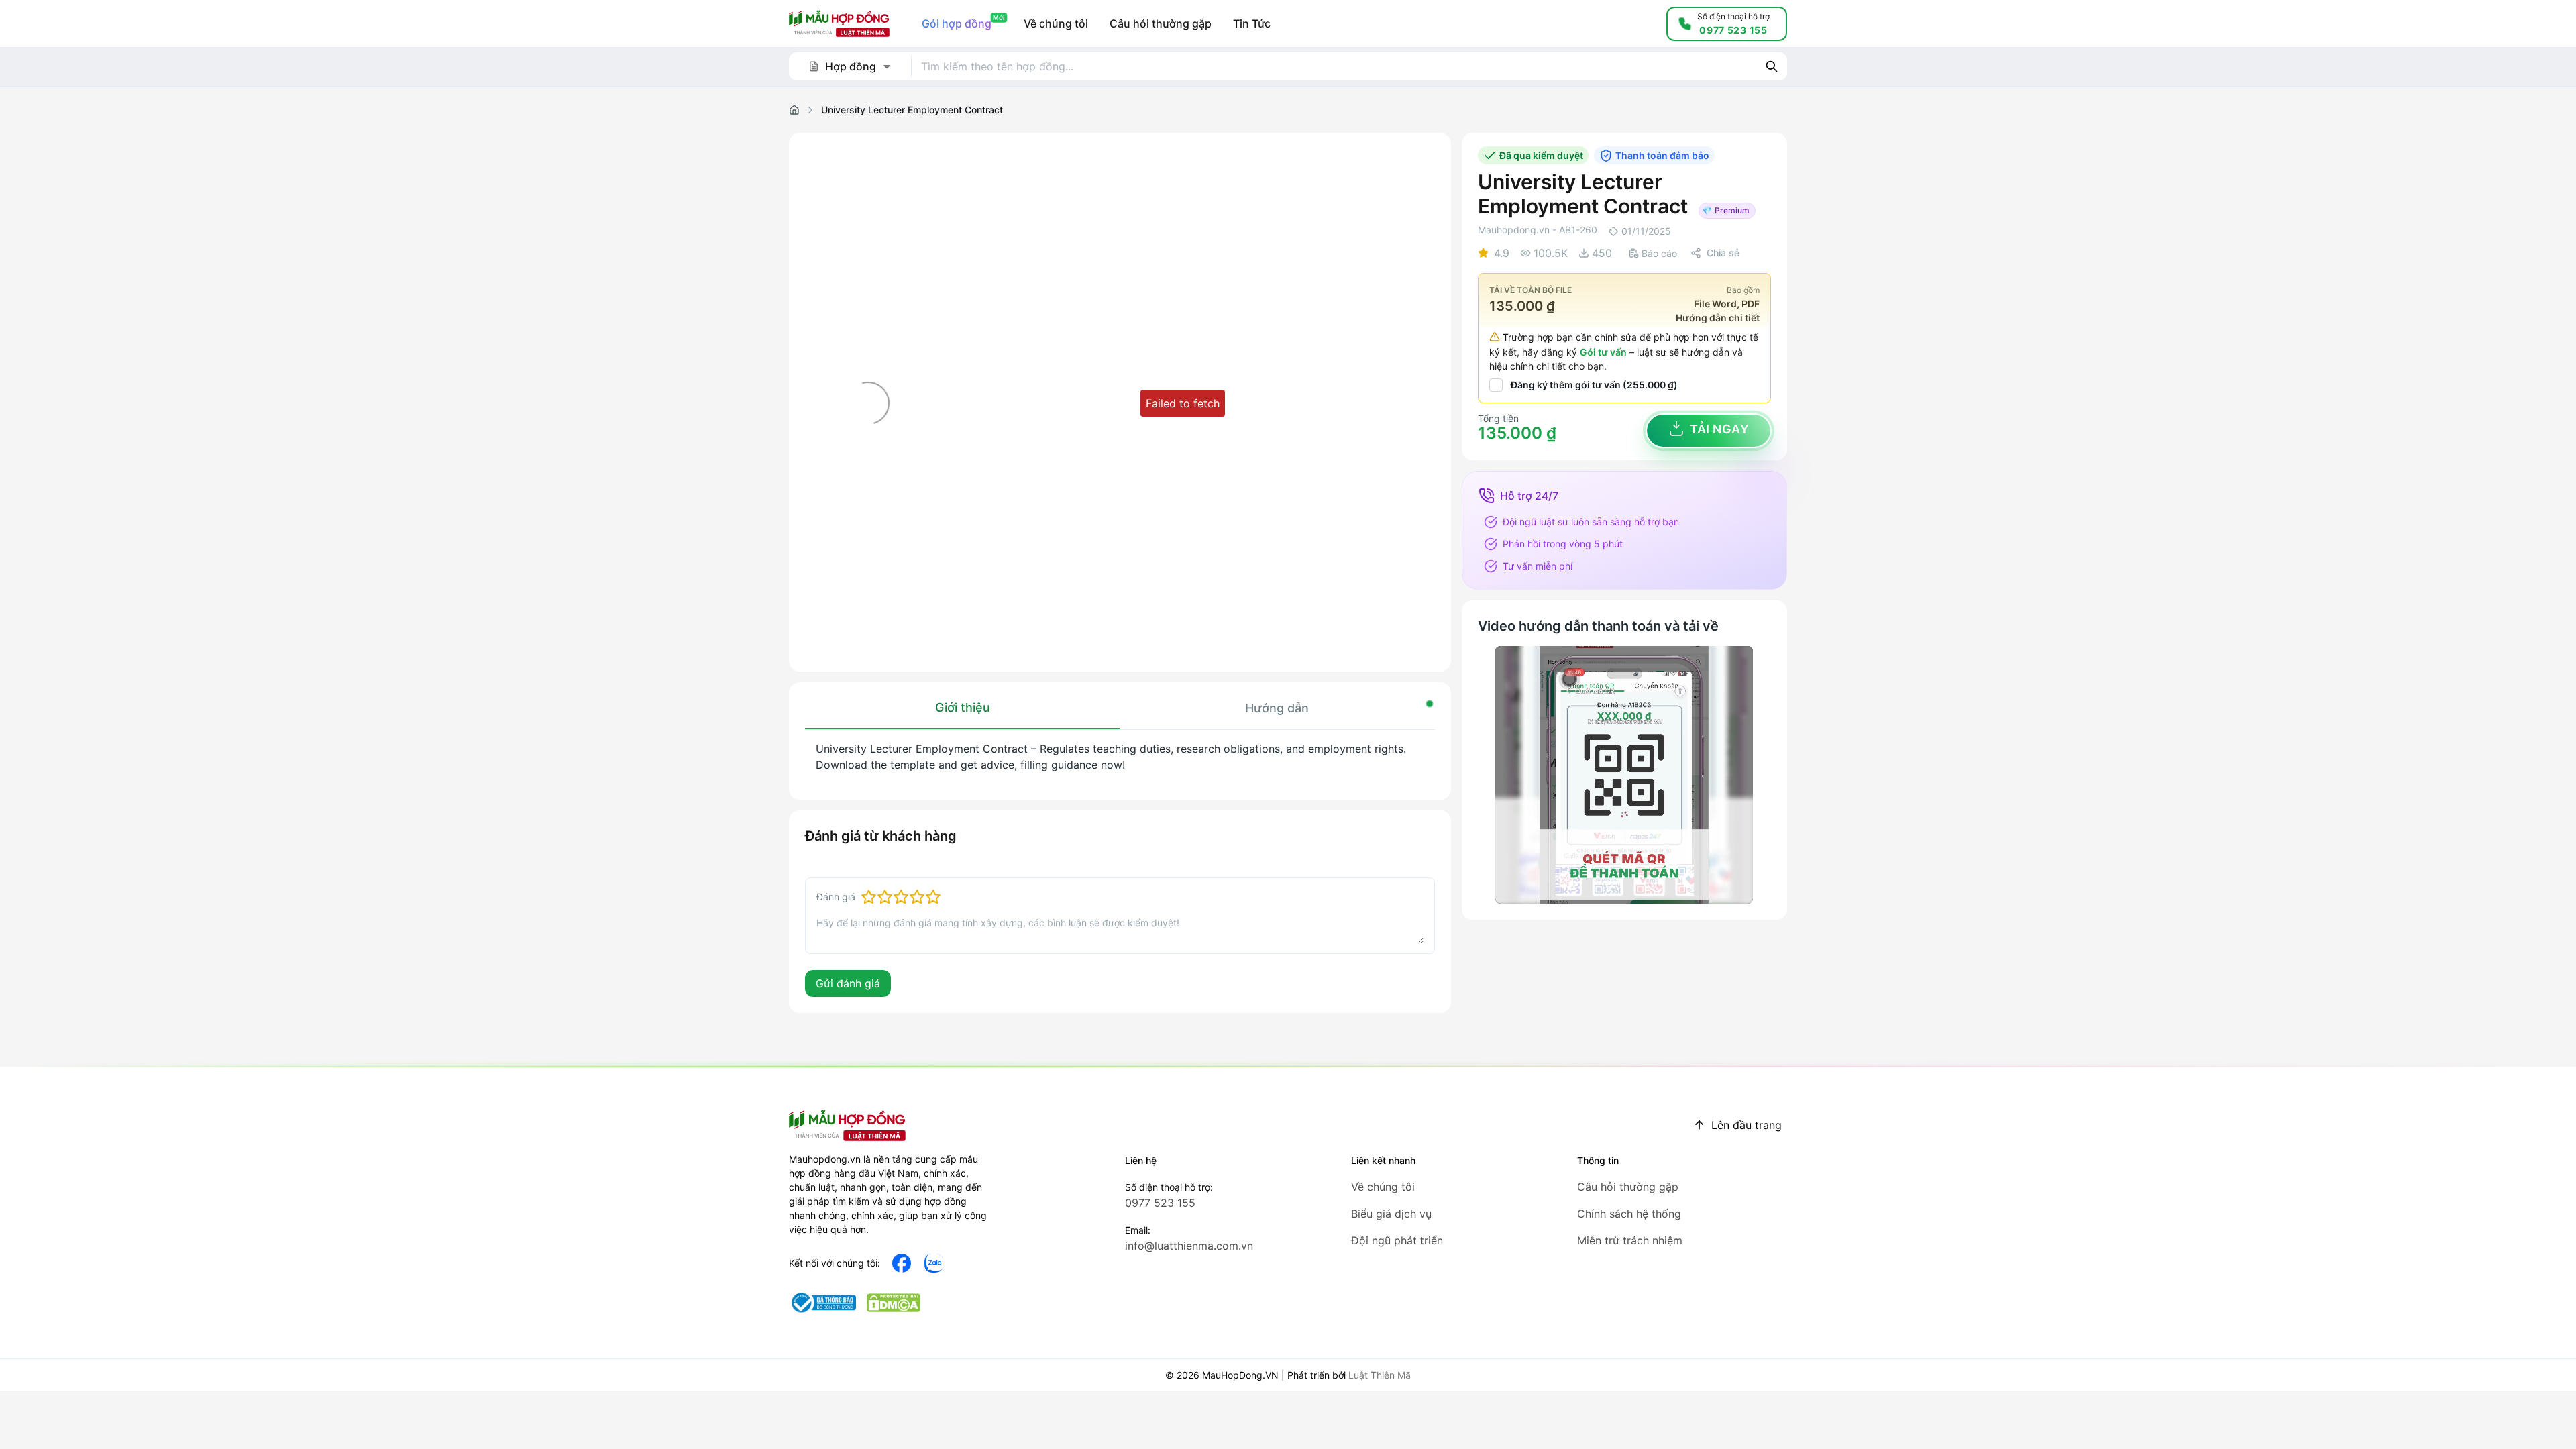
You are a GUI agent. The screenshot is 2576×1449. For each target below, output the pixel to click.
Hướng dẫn (1277, 708)
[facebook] (902, 1263)
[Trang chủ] (794, 110)
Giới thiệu (963, 707)
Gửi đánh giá (848, 983)
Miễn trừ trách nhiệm (1630, 1240)
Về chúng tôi (1383, 1187)
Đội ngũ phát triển (1397, 1240)
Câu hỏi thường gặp (1628, 1187)
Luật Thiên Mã (1380, 1375)
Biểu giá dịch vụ (1391, 1214)
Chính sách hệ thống (1629, 1214)
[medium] (934, 1263)
